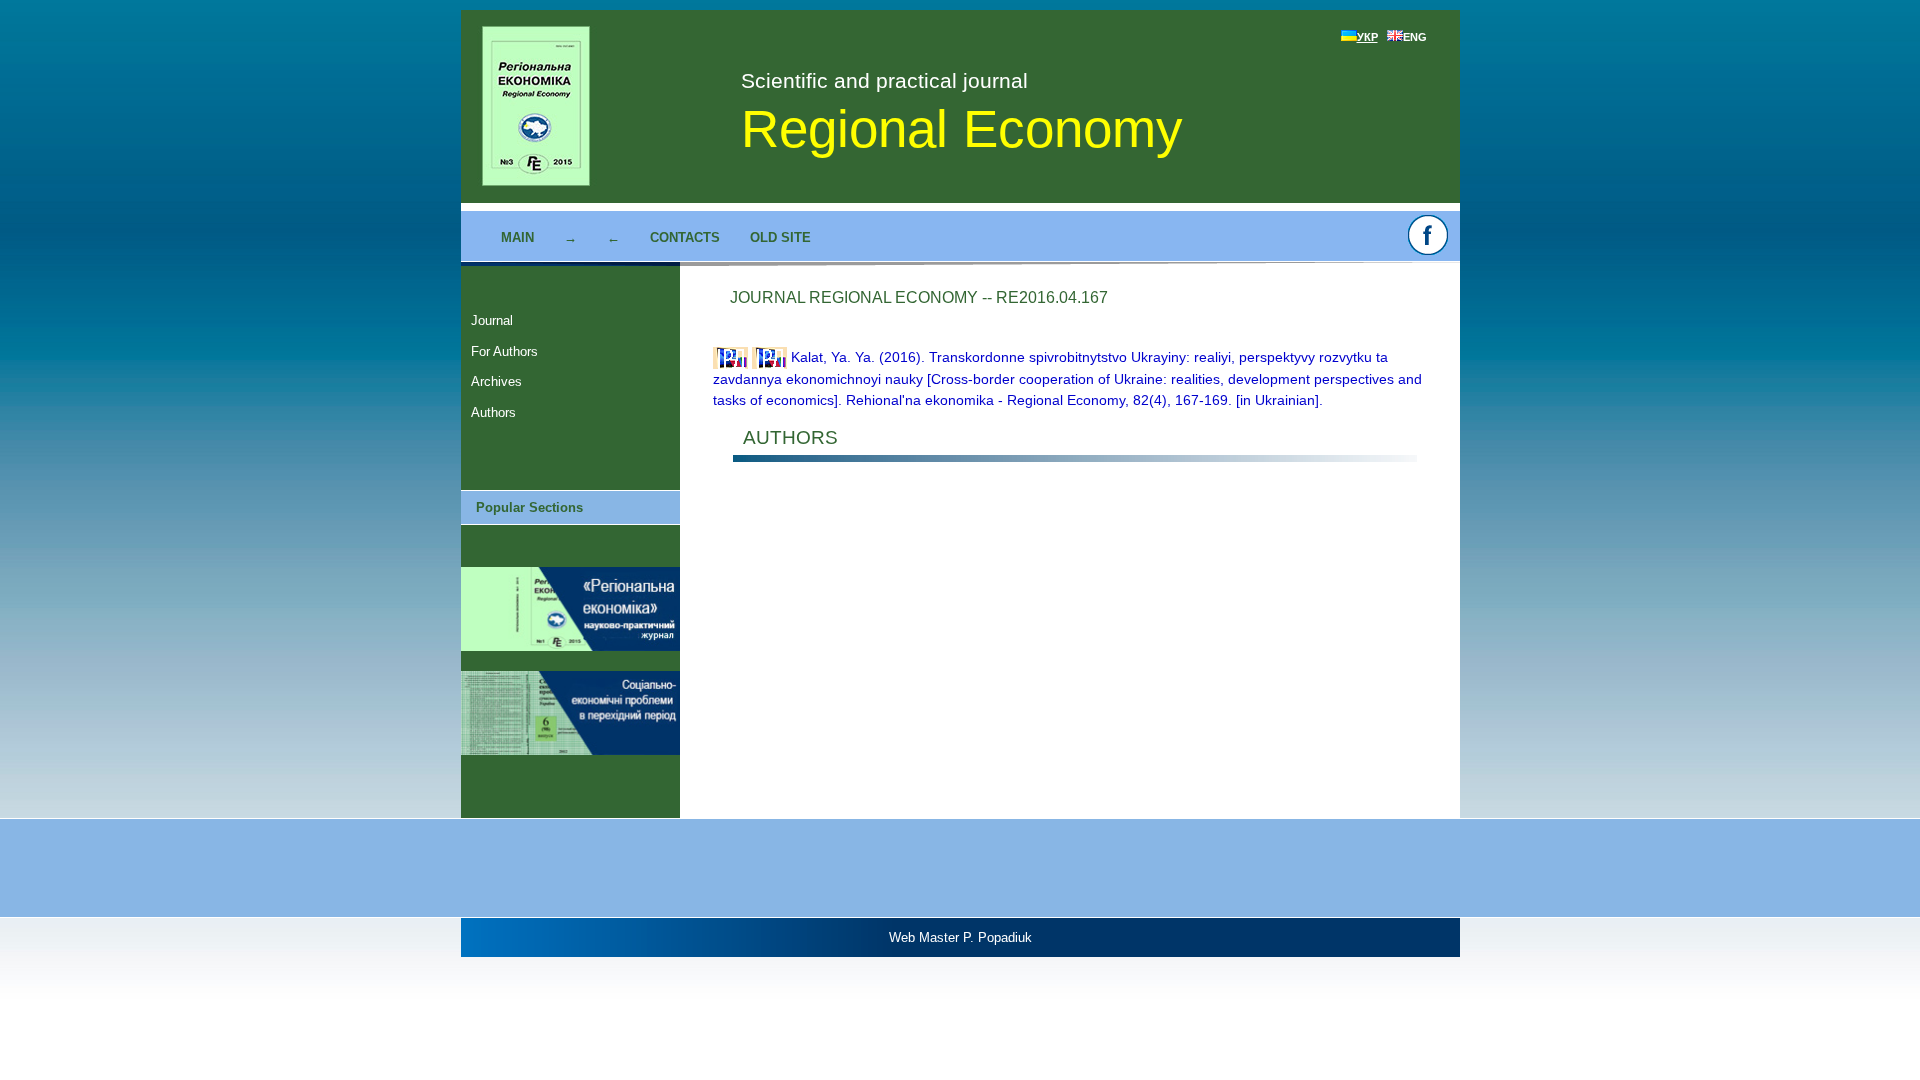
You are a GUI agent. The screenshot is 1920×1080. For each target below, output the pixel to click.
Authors (493, 412)
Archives (496, 381)
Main (517, 237)
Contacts (685, 237)
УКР (1367, 37)
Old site (780, 237)
